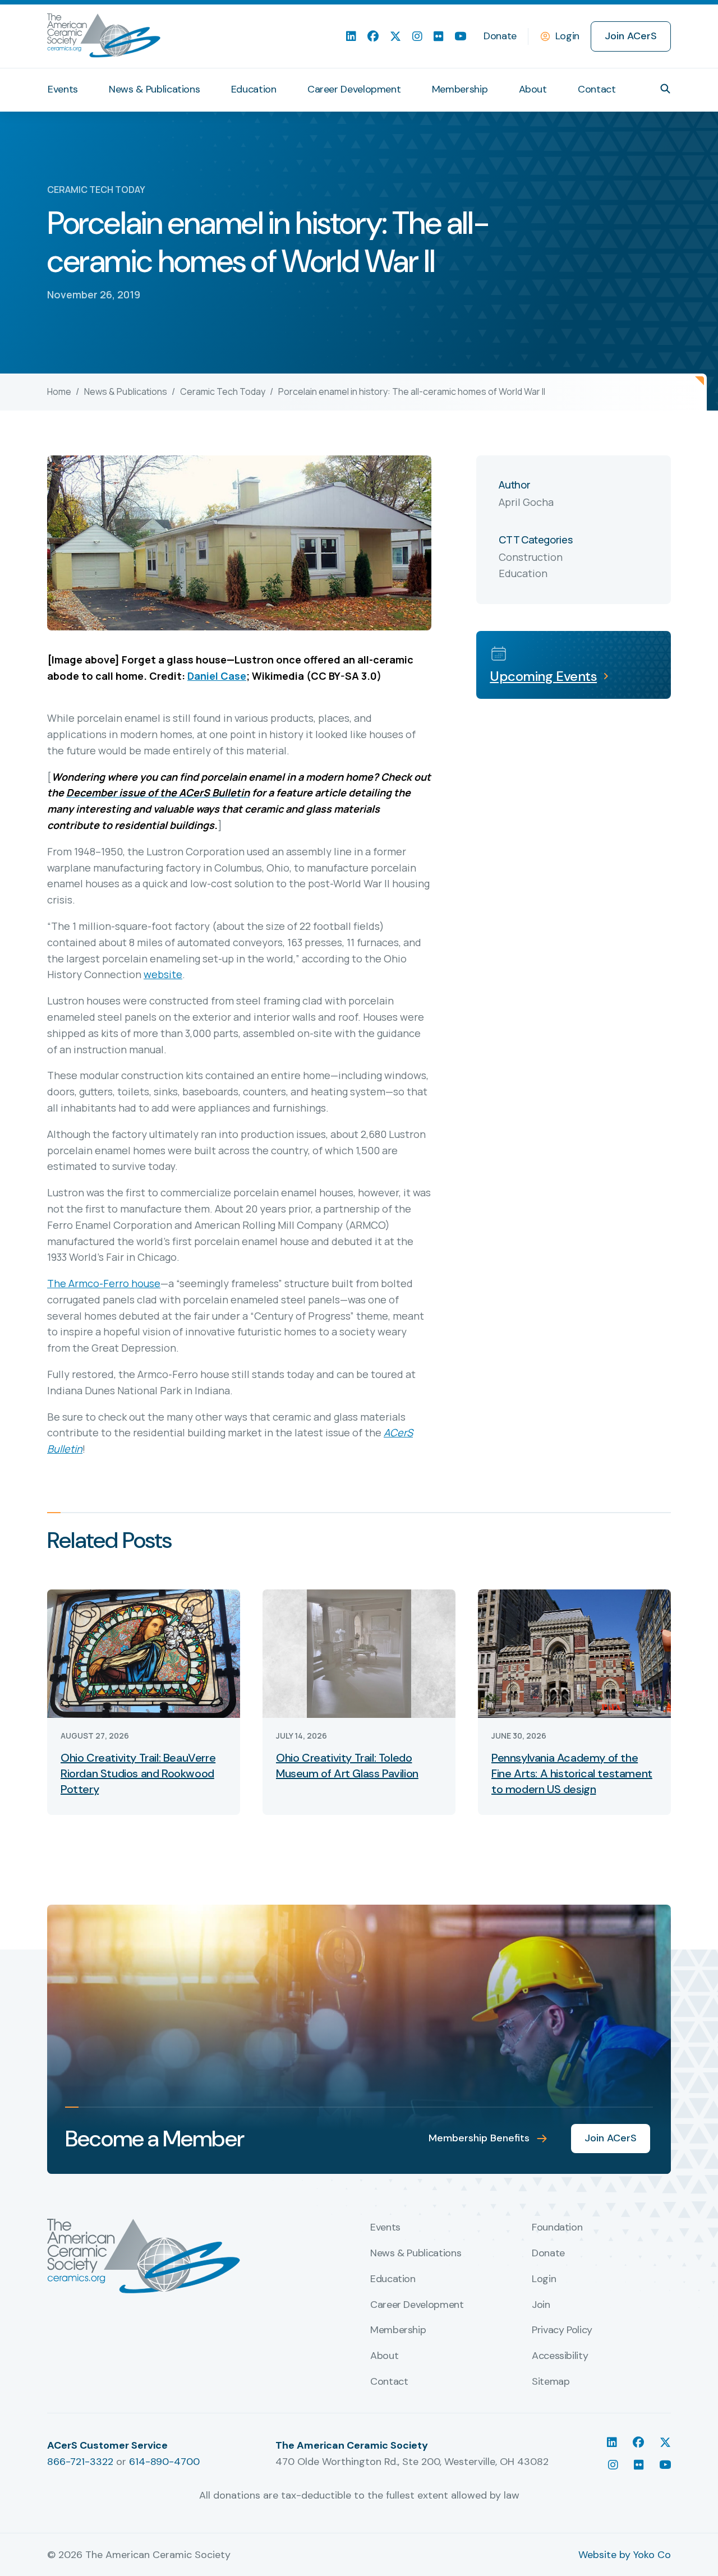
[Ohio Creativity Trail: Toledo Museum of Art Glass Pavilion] (359, 1653)
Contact (597, 89)
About (533, 89)
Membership (460, 89)
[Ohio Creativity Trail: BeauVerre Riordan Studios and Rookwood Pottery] (144, 1653)
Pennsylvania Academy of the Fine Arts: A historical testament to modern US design (572, 1773)
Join (541, 2305)
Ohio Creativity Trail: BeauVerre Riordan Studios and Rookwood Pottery (138, 1773)
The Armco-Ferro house (104, 1283)
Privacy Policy (562, 2330)
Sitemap (551, 2382)
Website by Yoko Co (625, 2555)
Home (59, 391)
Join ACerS (631, 36)
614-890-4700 (164, 2462)
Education (254, 89)
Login (567, 36)
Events (63, 89)
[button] (665, 89)
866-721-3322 (80, 2462)
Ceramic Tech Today (223, 391)
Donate (500, 36)
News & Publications (154, 89)
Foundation (557, 2228)
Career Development (354, 89)
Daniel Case (217, 676)
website (163, 974)
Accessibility (560, 2356)
